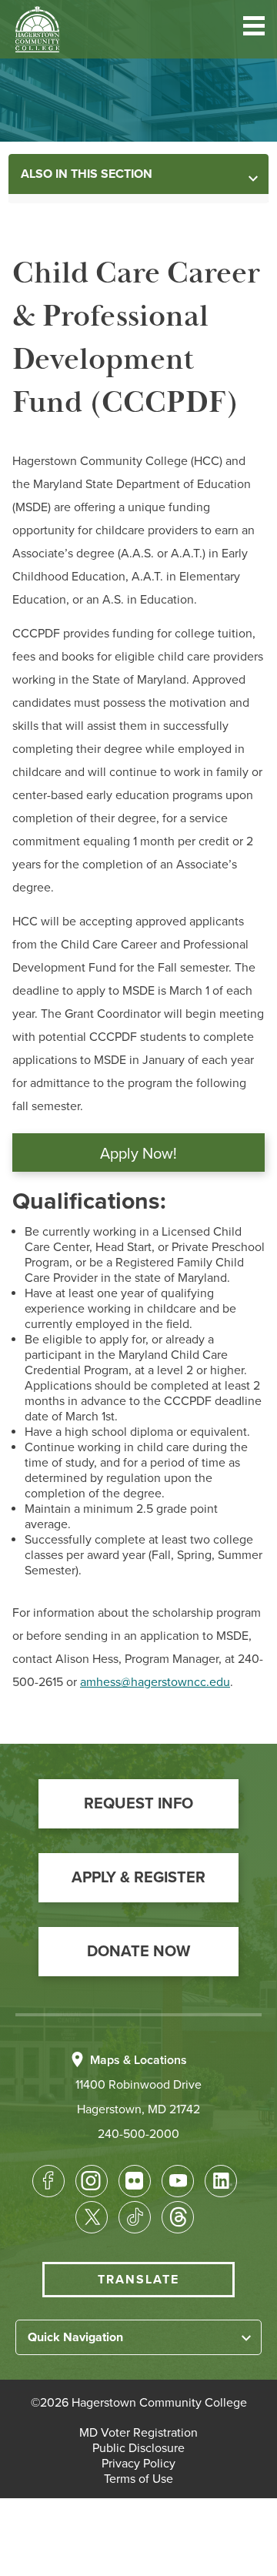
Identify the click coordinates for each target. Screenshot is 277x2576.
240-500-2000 (138, 2134)
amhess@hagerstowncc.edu (155, 1682)
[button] (254, 29)
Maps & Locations (138, 2060)
